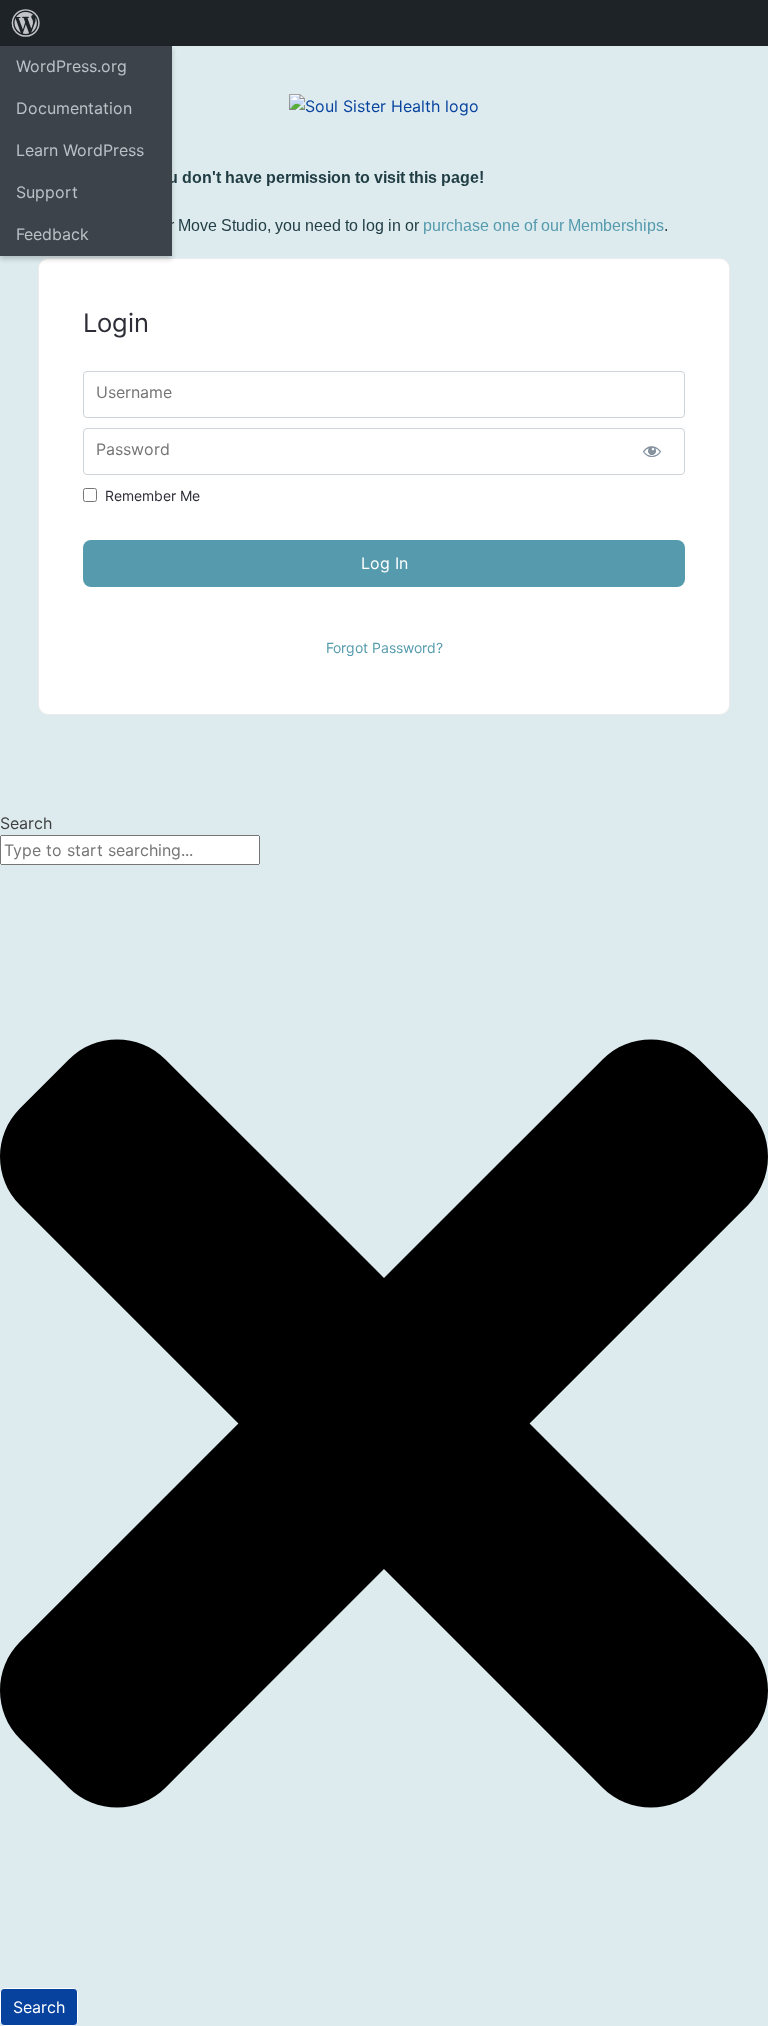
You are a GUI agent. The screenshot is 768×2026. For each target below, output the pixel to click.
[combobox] (130, 850)
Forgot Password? (384, 647)
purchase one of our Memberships (543, 225)
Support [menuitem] (47, 192)
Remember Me (152, 495)
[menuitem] (26, 23)
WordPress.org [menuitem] (71, 66)
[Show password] (652, 451)
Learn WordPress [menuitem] (80, 150)
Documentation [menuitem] (74, 108)
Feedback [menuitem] (52, 234)
